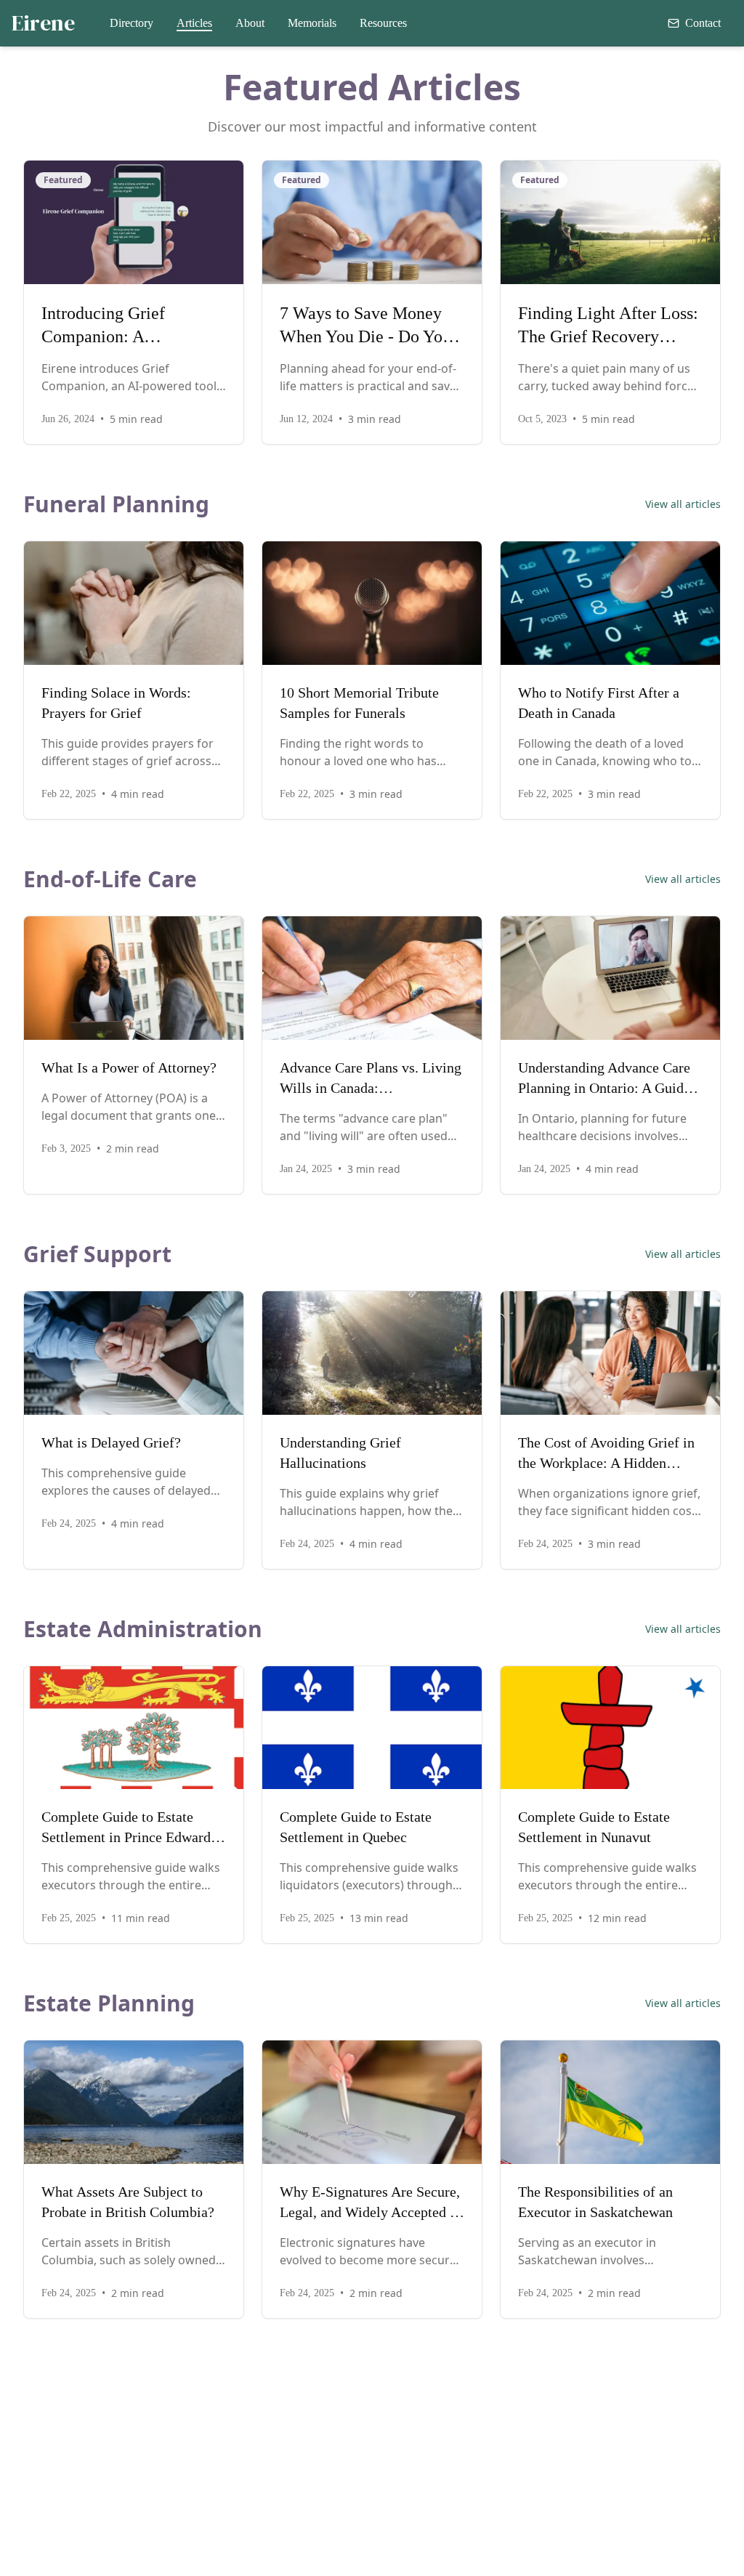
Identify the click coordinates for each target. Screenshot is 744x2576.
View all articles (683, 504)
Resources (383, 23)
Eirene (43, 23)
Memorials (312, 23)
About (250, 23)
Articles (194, 23)
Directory (132, 23)
